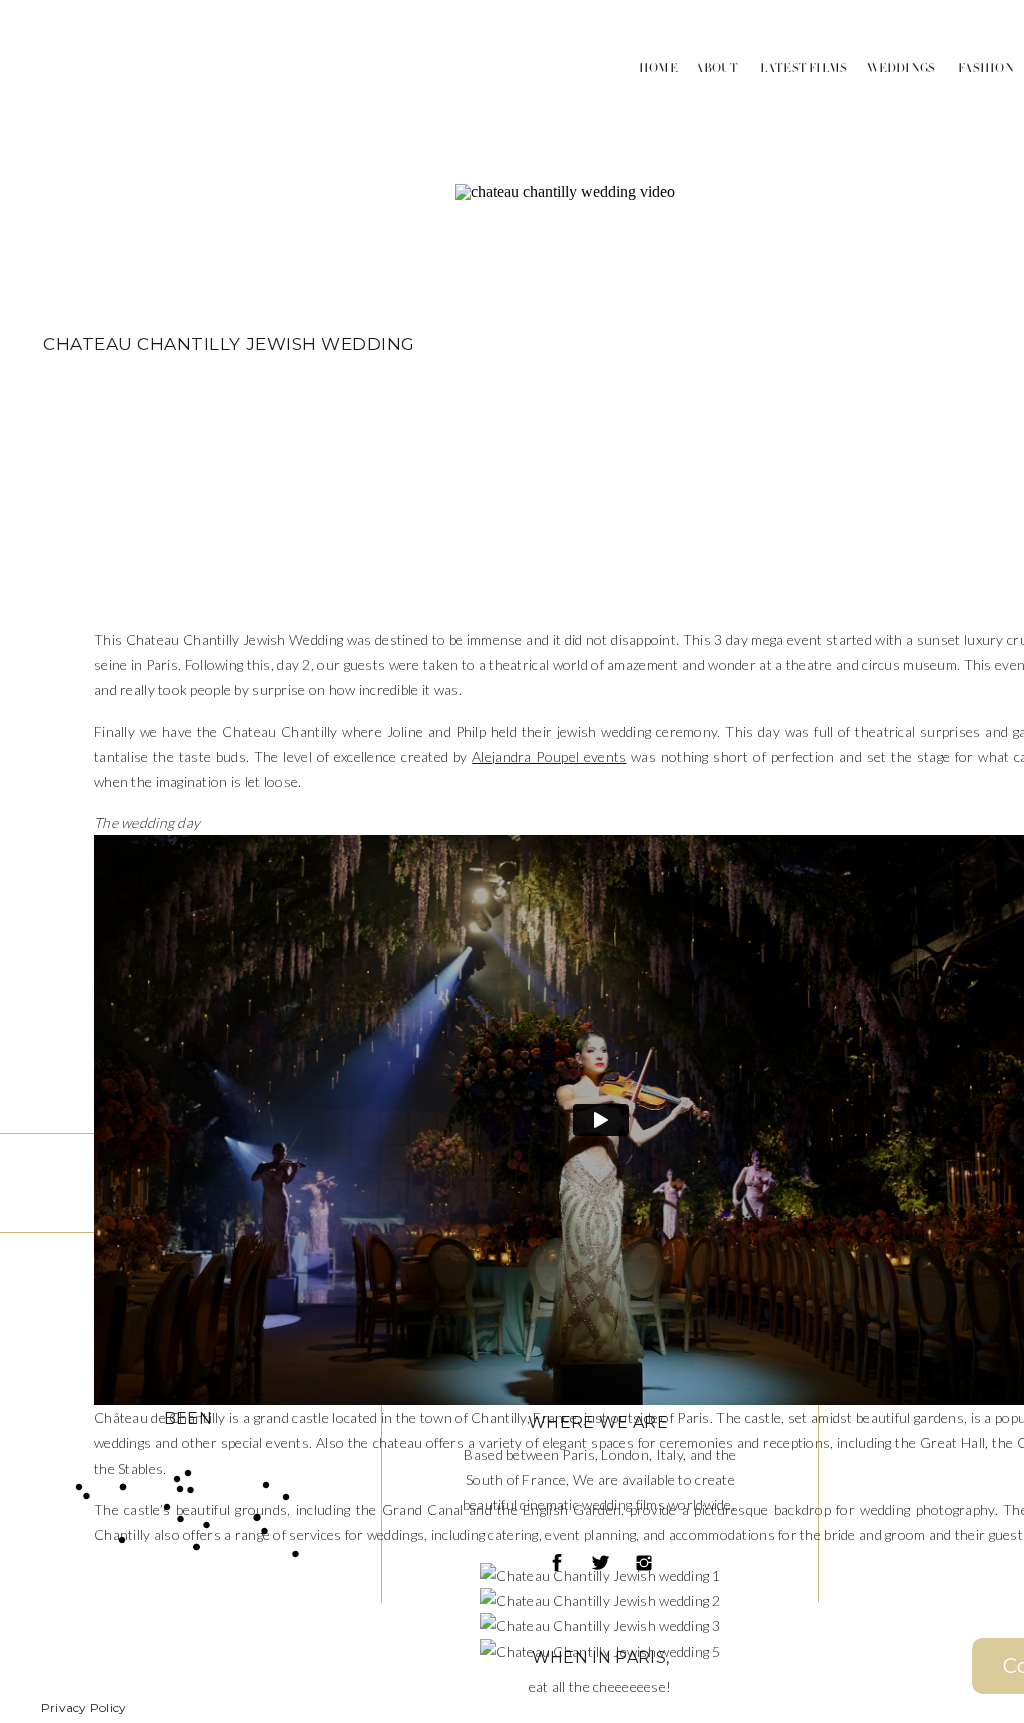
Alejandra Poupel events (549, 756)
